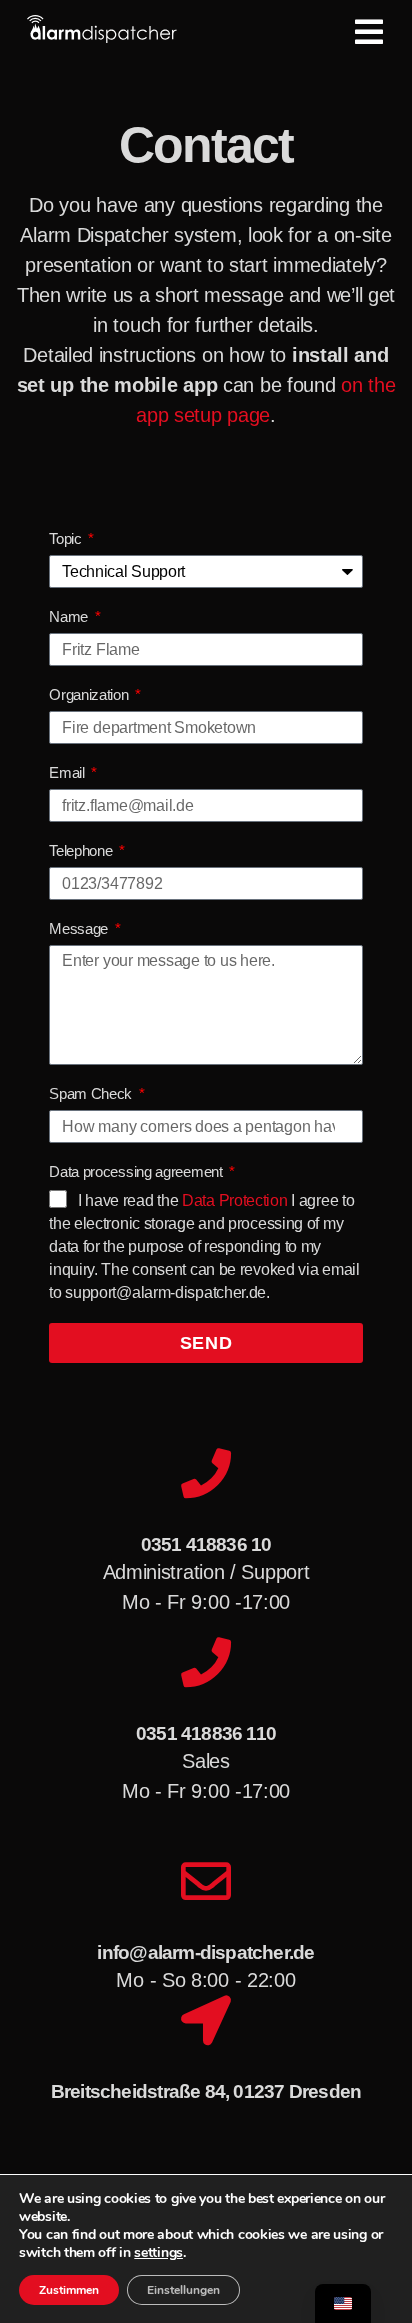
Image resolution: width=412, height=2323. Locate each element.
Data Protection (235, 1200)
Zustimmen (69, 2290)
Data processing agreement (137, 1171)
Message (80, 928)
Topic (67, 538)
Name (70, 616)
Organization (90, 694)
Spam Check (92, 1093)
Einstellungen (183, 2290)
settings (158, 2253)
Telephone (82, 850)
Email (68, 772)
